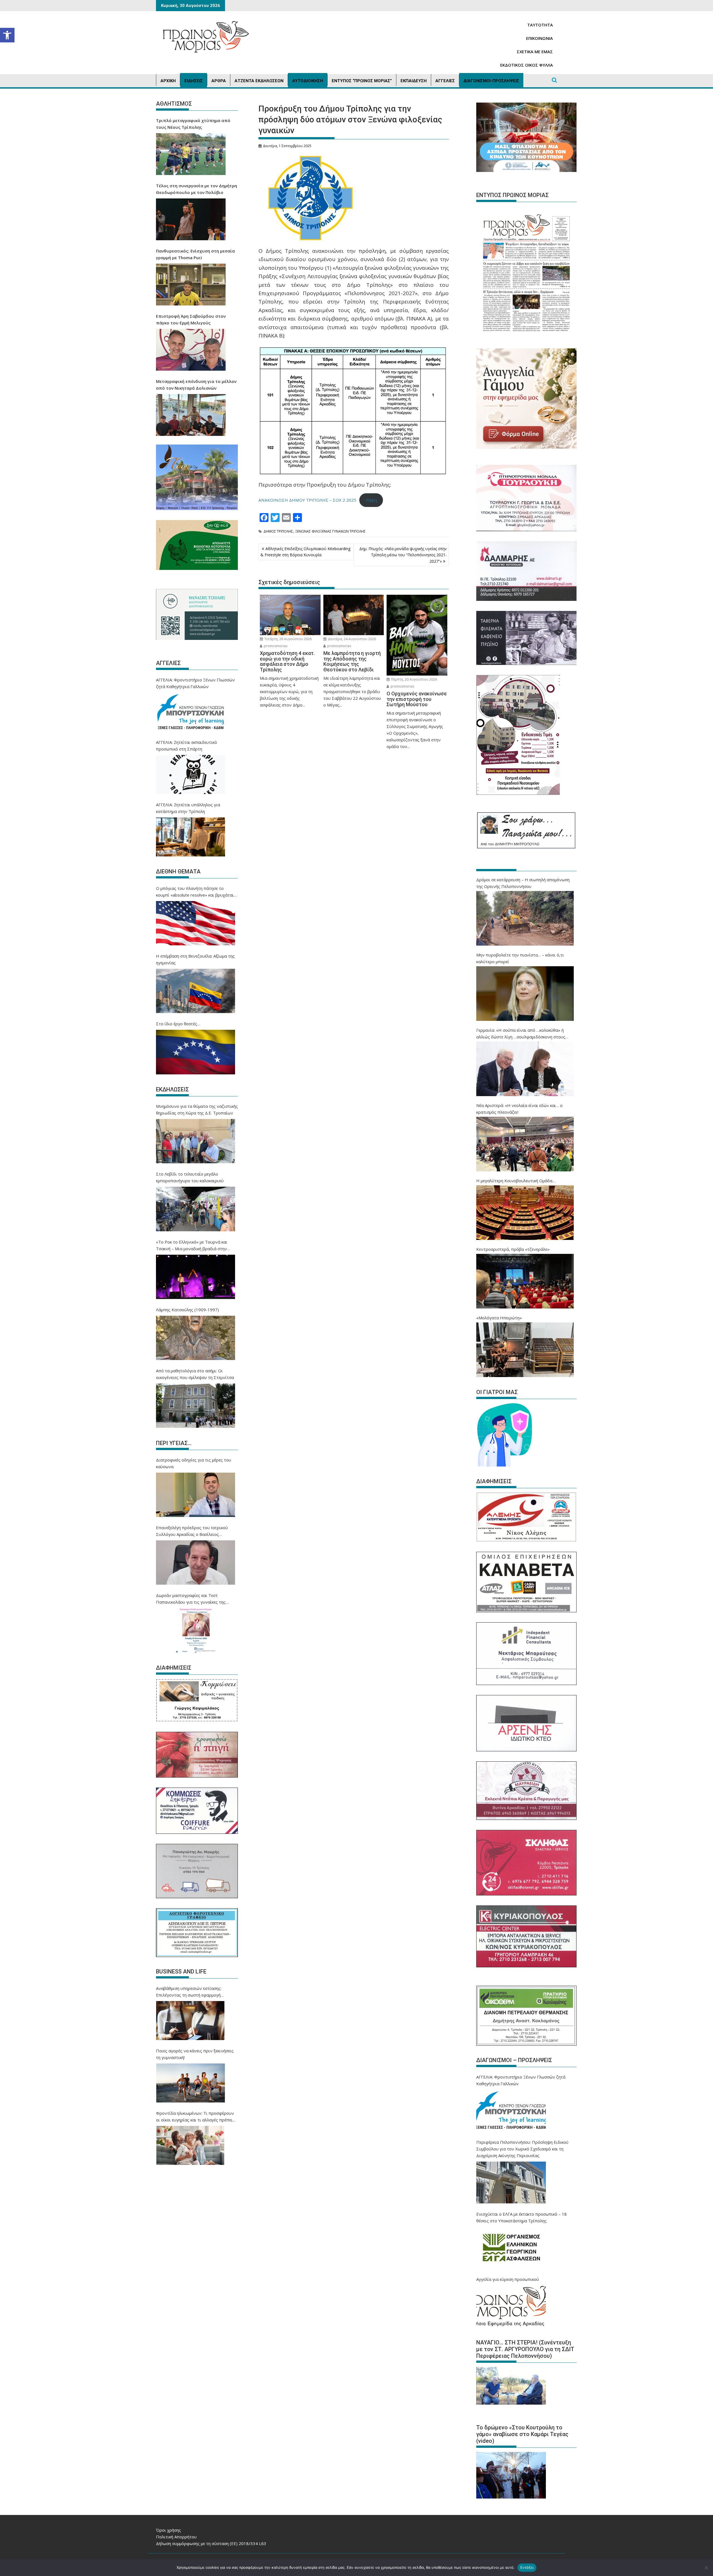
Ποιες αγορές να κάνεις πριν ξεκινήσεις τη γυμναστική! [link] (195, 2054)
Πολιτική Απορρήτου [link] (176, 2537)
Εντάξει (527, 2567)
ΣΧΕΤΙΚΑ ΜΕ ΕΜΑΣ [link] (535, 52)
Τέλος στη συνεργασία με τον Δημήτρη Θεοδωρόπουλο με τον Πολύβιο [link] (196, 189)
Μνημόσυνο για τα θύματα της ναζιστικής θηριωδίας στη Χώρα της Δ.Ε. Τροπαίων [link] (197, 1109)
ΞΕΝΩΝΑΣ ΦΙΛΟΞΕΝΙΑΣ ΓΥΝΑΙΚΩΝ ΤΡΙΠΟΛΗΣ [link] (330, 531)
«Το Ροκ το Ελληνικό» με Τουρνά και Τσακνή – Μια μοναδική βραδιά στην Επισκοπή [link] (192, 1245)
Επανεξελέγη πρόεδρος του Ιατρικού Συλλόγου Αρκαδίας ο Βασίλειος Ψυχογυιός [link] (192, 1531)
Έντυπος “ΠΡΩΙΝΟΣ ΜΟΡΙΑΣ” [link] (362, 81)
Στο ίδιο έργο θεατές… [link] (178, 1024)
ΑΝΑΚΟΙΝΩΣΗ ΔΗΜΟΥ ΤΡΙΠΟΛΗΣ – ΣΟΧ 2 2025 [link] (307, 500)
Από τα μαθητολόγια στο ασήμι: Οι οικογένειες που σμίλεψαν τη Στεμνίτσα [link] (195, 1374)
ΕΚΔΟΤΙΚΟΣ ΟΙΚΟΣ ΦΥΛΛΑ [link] (527, 65)
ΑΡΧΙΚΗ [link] (168, 81)
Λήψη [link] (371, 500)
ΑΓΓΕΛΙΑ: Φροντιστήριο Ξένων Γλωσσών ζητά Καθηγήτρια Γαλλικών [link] (195, 683)
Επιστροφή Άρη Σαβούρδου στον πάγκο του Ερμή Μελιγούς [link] (191, 319)
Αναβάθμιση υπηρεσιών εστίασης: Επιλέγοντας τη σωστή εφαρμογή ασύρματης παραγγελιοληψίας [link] (189, 1992)
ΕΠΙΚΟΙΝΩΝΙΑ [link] (539, 38)
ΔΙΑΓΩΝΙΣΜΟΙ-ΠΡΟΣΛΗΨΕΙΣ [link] (491, 81)
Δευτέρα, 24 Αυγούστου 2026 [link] (351, 639)
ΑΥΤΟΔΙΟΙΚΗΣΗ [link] (308, 81)
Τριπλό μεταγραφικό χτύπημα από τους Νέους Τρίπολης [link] (193, 124)
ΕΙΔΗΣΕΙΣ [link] (194, 81)
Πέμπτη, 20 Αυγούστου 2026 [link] (414, 679)
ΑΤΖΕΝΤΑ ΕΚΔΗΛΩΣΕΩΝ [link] (259, 81)
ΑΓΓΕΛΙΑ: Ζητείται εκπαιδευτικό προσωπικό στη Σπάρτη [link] (186, 746)
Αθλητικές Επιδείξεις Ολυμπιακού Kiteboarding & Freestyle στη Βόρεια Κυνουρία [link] (305, 552)
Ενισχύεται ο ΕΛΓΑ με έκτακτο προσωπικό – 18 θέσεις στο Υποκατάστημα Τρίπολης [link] (522, 2217)
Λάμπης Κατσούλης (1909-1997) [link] (187, 1310)
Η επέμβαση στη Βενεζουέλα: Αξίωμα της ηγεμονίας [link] (195, 959)
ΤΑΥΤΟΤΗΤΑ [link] (540, 25)
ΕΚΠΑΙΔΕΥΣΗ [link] (414, 81)
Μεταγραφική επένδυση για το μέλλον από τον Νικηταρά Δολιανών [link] (196, 385)
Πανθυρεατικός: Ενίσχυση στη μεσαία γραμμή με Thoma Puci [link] (195, 254)
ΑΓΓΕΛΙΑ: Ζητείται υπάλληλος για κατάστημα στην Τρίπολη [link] (188, 808)
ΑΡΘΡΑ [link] (219, 81)
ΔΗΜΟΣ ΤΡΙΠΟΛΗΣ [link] (278, 531)
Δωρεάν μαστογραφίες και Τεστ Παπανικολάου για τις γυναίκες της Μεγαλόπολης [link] (191, 1599)
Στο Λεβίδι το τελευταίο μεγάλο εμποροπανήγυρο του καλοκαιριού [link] (190, 1177)
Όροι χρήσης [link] (169, 2530)
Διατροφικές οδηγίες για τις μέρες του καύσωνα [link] (194, 1463)
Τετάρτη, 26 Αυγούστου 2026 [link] (288, 639)
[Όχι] (706, 2568)
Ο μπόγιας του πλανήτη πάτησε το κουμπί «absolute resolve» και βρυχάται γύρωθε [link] (195, 892)
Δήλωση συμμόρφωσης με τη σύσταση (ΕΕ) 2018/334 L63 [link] (211, 2543)
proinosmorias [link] (275, 646)
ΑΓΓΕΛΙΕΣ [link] (445, 81)
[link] (7, 35)
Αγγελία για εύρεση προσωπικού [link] (508, 2279)
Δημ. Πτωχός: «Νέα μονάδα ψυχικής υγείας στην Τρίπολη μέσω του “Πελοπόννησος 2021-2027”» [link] (403, 555)
